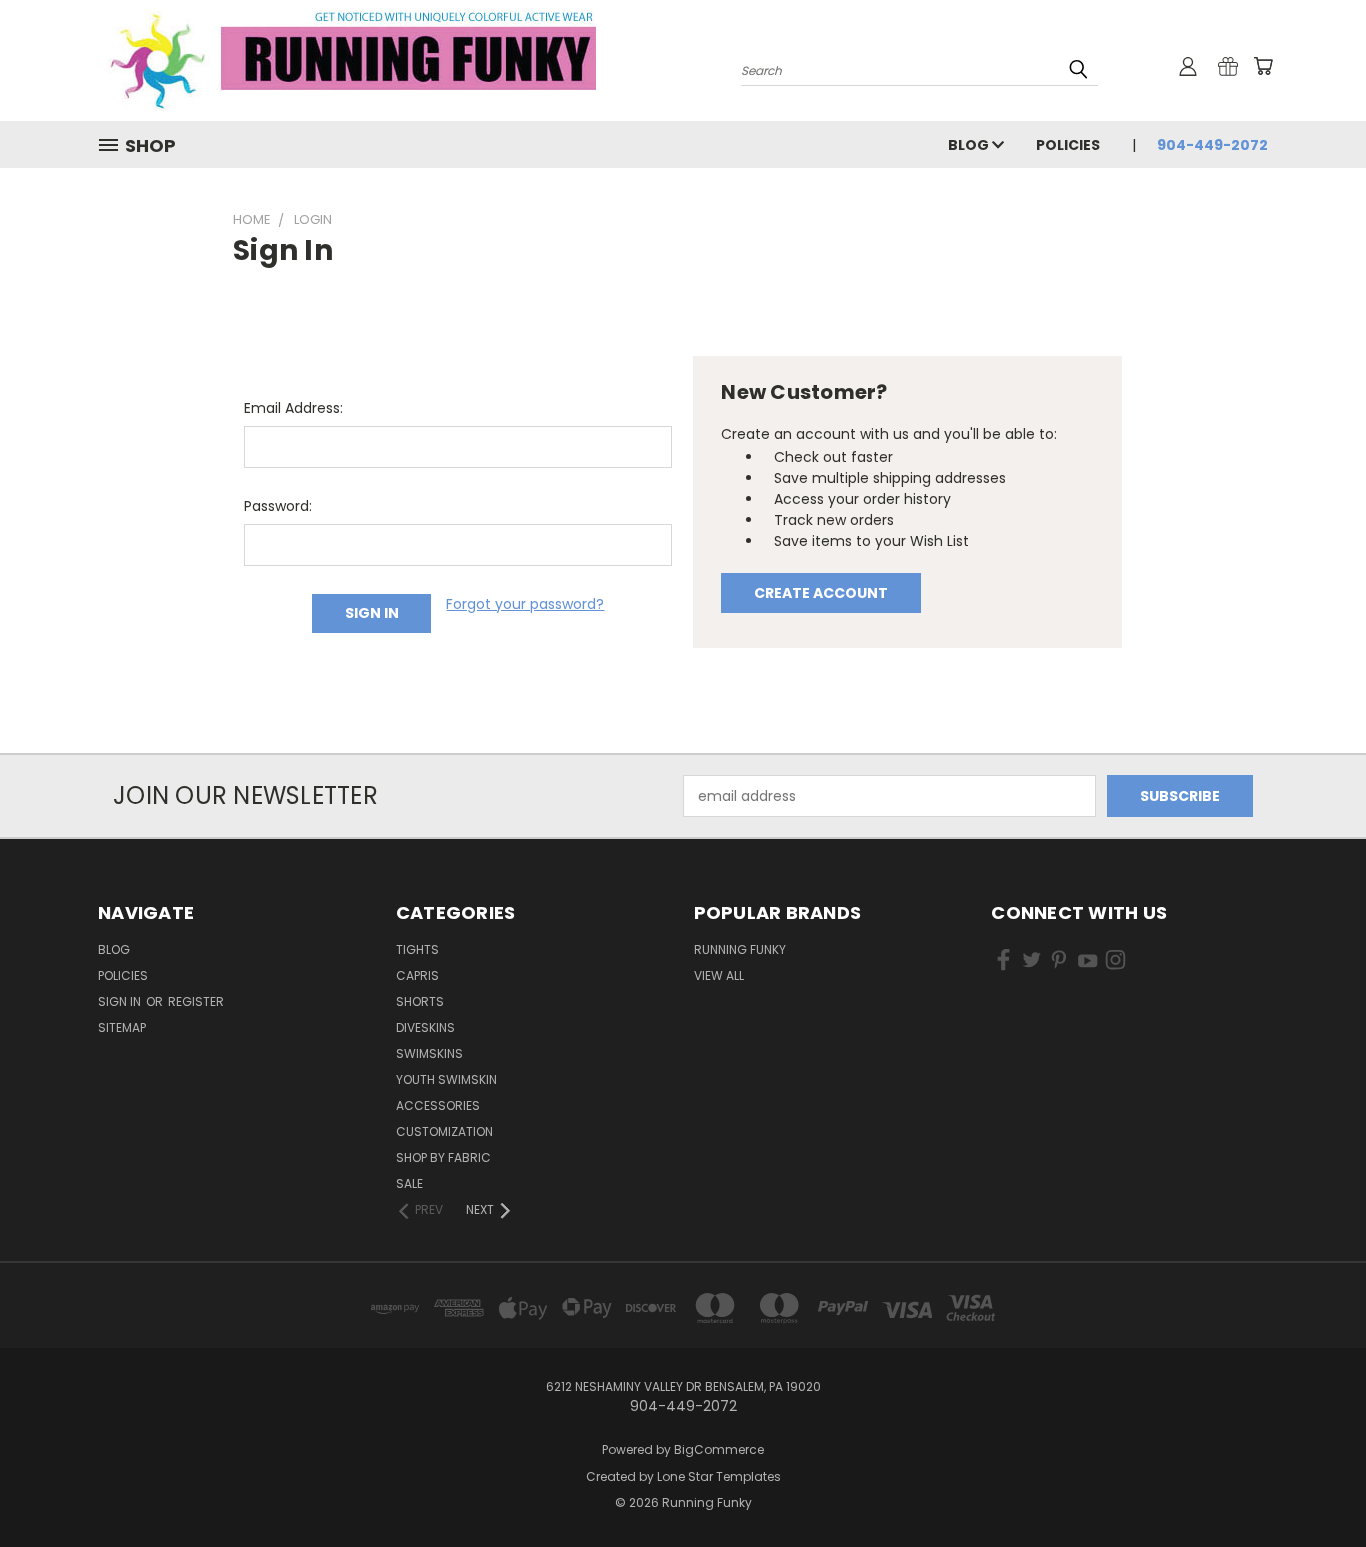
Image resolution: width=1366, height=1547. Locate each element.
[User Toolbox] (1188, 66)
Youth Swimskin (446, 1079)
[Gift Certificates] (1228, 66)
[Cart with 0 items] (1263, 66)
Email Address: (293, 408)
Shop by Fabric (443, 1157)
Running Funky (740, 949)
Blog (970, 145)
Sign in (121, 1001)
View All (719, 975)
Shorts (420, 1001)
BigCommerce (719, 1449)
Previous (1313, 1484)
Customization (444, 1131)
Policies (1068, 145)
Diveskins (425, 1027)
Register (196, 1001)
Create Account (821, 593)
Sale (409, 1183)
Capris (417, 975)
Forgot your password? (525, 604)
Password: (278, 506)
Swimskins (429, 1053)
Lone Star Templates (719, 1476)
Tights (417, 949)
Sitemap (122, 1027)
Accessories (438, 1105)
